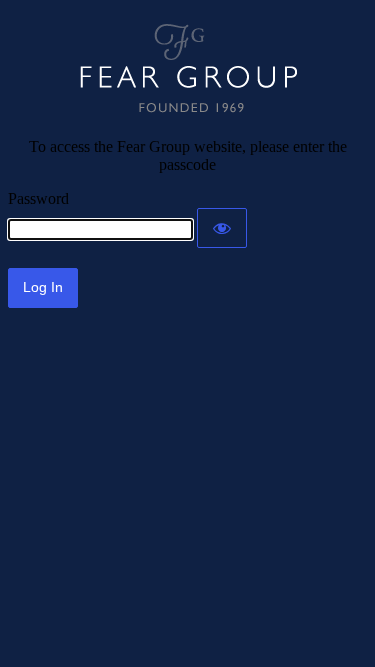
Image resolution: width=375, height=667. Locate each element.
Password (38, 198)
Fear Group (187, 68)
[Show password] (222, 228)
